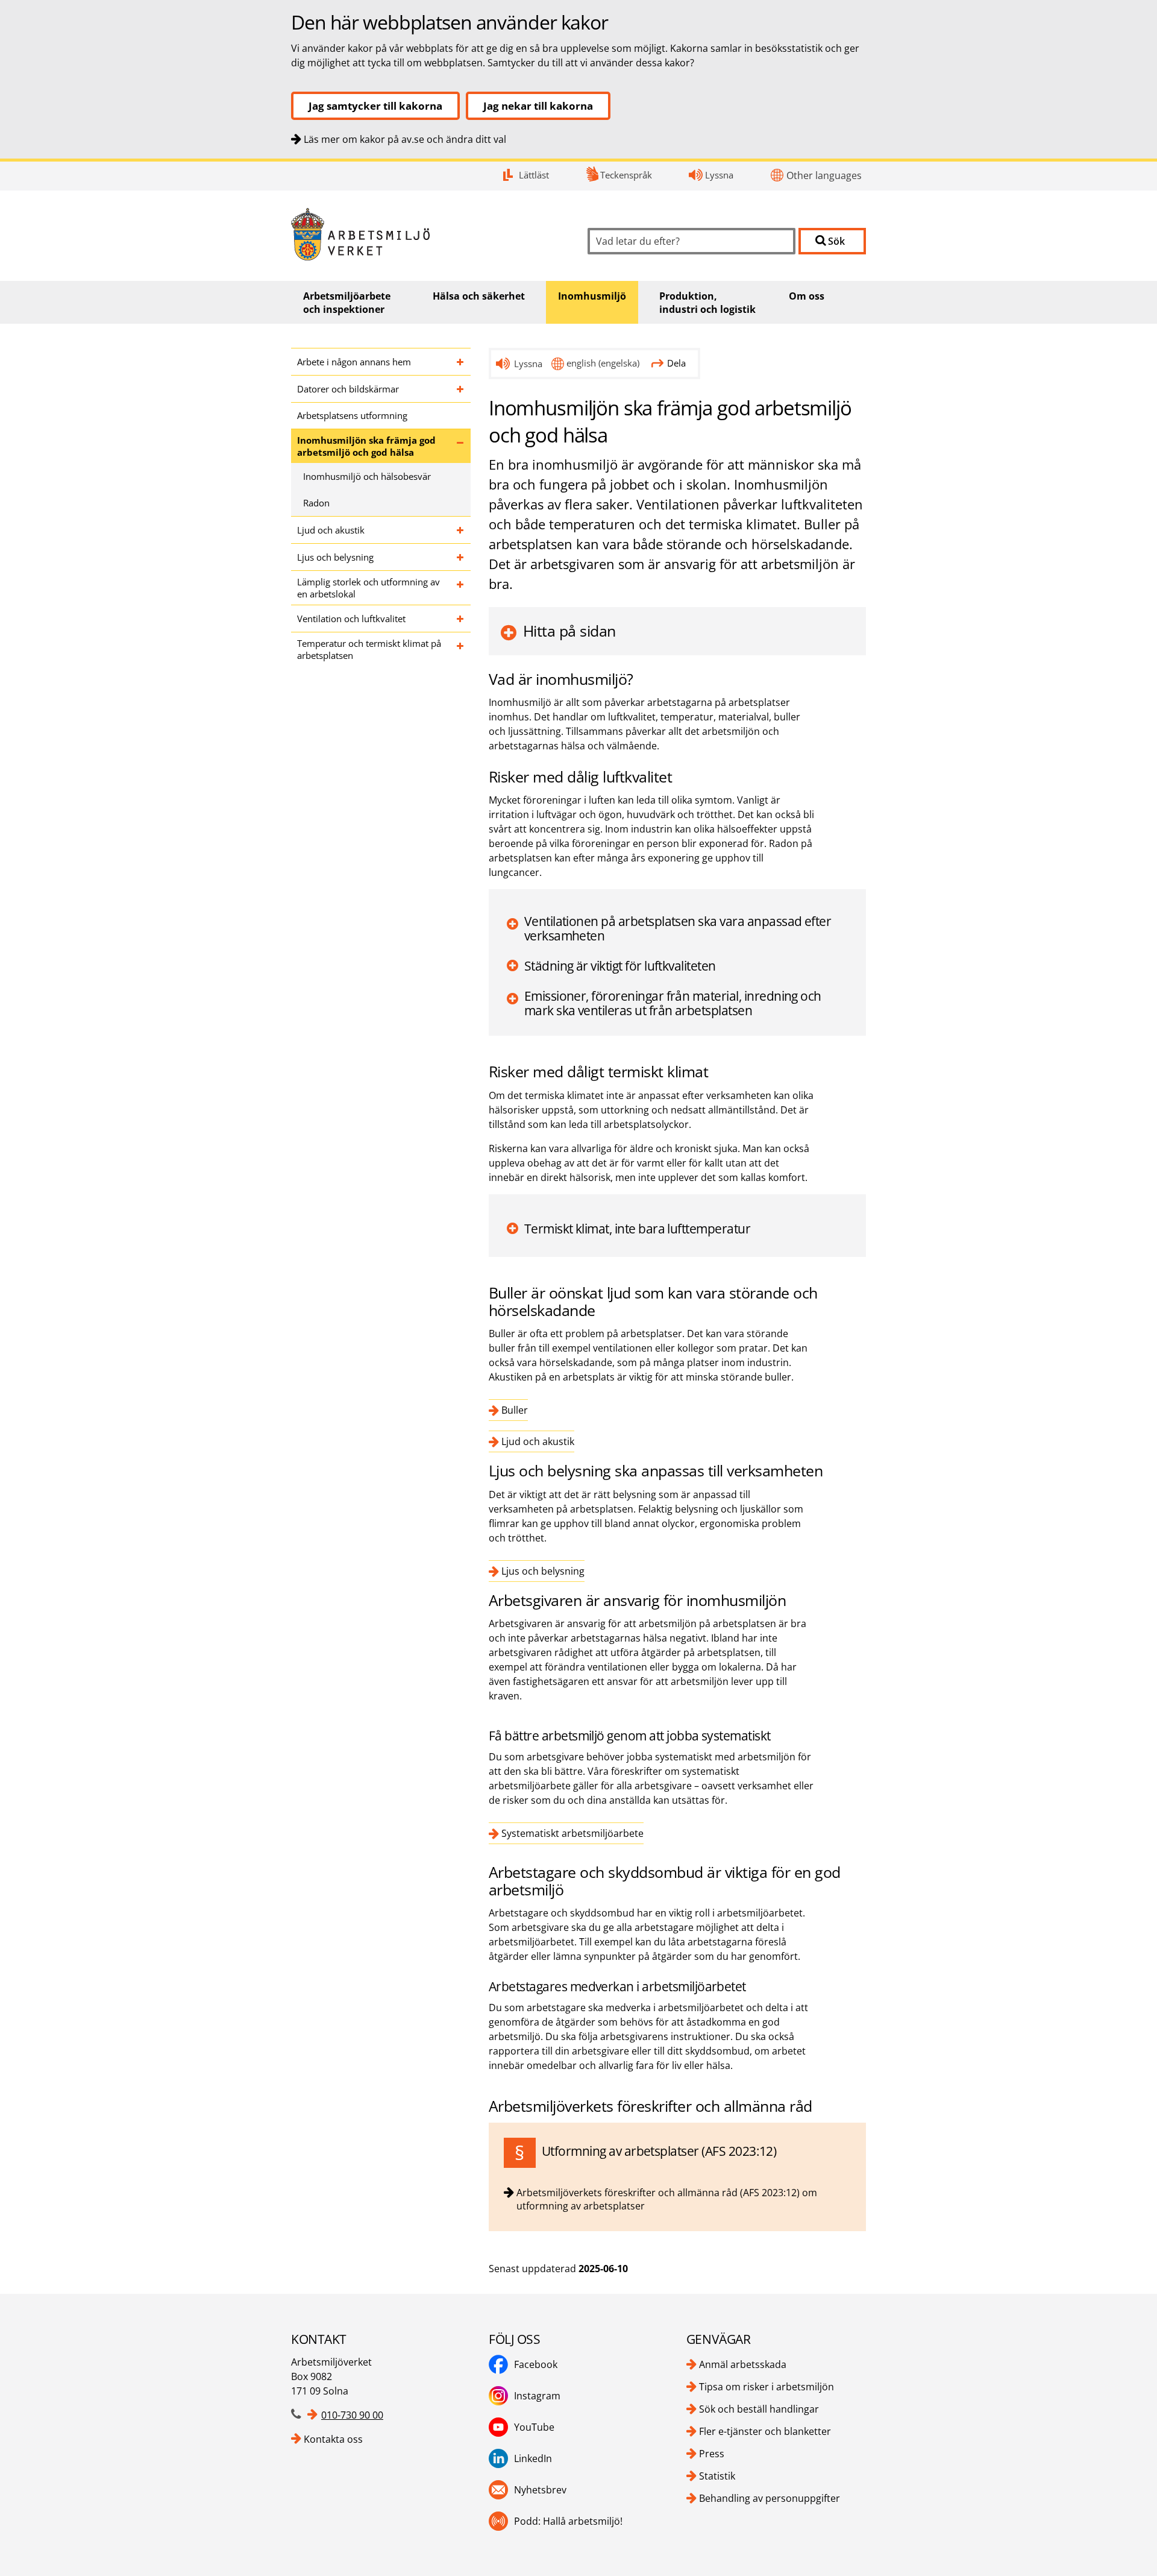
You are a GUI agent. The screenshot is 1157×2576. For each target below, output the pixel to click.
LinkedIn (533, 2458)
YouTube (534, 2427)
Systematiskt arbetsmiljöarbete (572, 1833)
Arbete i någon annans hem (354, 362)
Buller (515, 1410)
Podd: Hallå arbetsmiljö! (568, 2521)
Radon (316, 503)
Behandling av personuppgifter (770, 2498)
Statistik (717, 2476)
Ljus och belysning (335, 557)
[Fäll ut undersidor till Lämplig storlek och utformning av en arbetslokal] (461, 588)
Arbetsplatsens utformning (352, 415)
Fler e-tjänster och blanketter (765, 2431)
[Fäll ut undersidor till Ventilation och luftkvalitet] (461, 619)
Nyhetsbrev (540, 2490)
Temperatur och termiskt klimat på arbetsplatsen (369, 649)
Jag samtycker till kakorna (375, 106)
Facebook (536, 2364)
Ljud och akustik (331, 530)
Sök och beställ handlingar (759, 2409)
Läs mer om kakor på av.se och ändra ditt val (405, 139)
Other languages (824, 175)
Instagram (537, 2396)
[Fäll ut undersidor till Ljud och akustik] (461, 530)
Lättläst (534, 175)
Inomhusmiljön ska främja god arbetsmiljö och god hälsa (366, 446)
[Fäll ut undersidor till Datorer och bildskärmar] (461, 389)
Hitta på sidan (569, 631)
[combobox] (691, 241)
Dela (676, 363)
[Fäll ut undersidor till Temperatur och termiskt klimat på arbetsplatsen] (461, 649)
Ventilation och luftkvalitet (351, 619)
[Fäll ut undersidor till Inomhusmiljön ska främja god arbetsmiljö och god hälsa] (461, 446)
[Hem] (430, 234)
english (603, 363)
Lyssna (719, 175)
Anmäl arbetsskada (743, 2364)
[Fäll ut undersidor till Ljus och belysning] (461, 557)
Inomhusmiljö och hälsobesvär (367, 476)
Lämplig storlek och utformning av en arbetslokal (368, 588)
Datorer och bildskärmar (348, 389)
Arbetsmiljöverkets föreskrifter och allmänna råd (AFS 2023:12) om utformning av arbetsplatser (667, 2199)
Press (712, 2454)
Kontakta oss (333, 2439)
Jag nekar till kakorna (538, 106)
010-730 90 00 (352, 2415)
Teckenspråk (626, 175)
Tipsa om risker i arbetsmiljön (767, 2387)
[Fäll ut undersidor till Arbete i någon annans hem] (461, 362)
